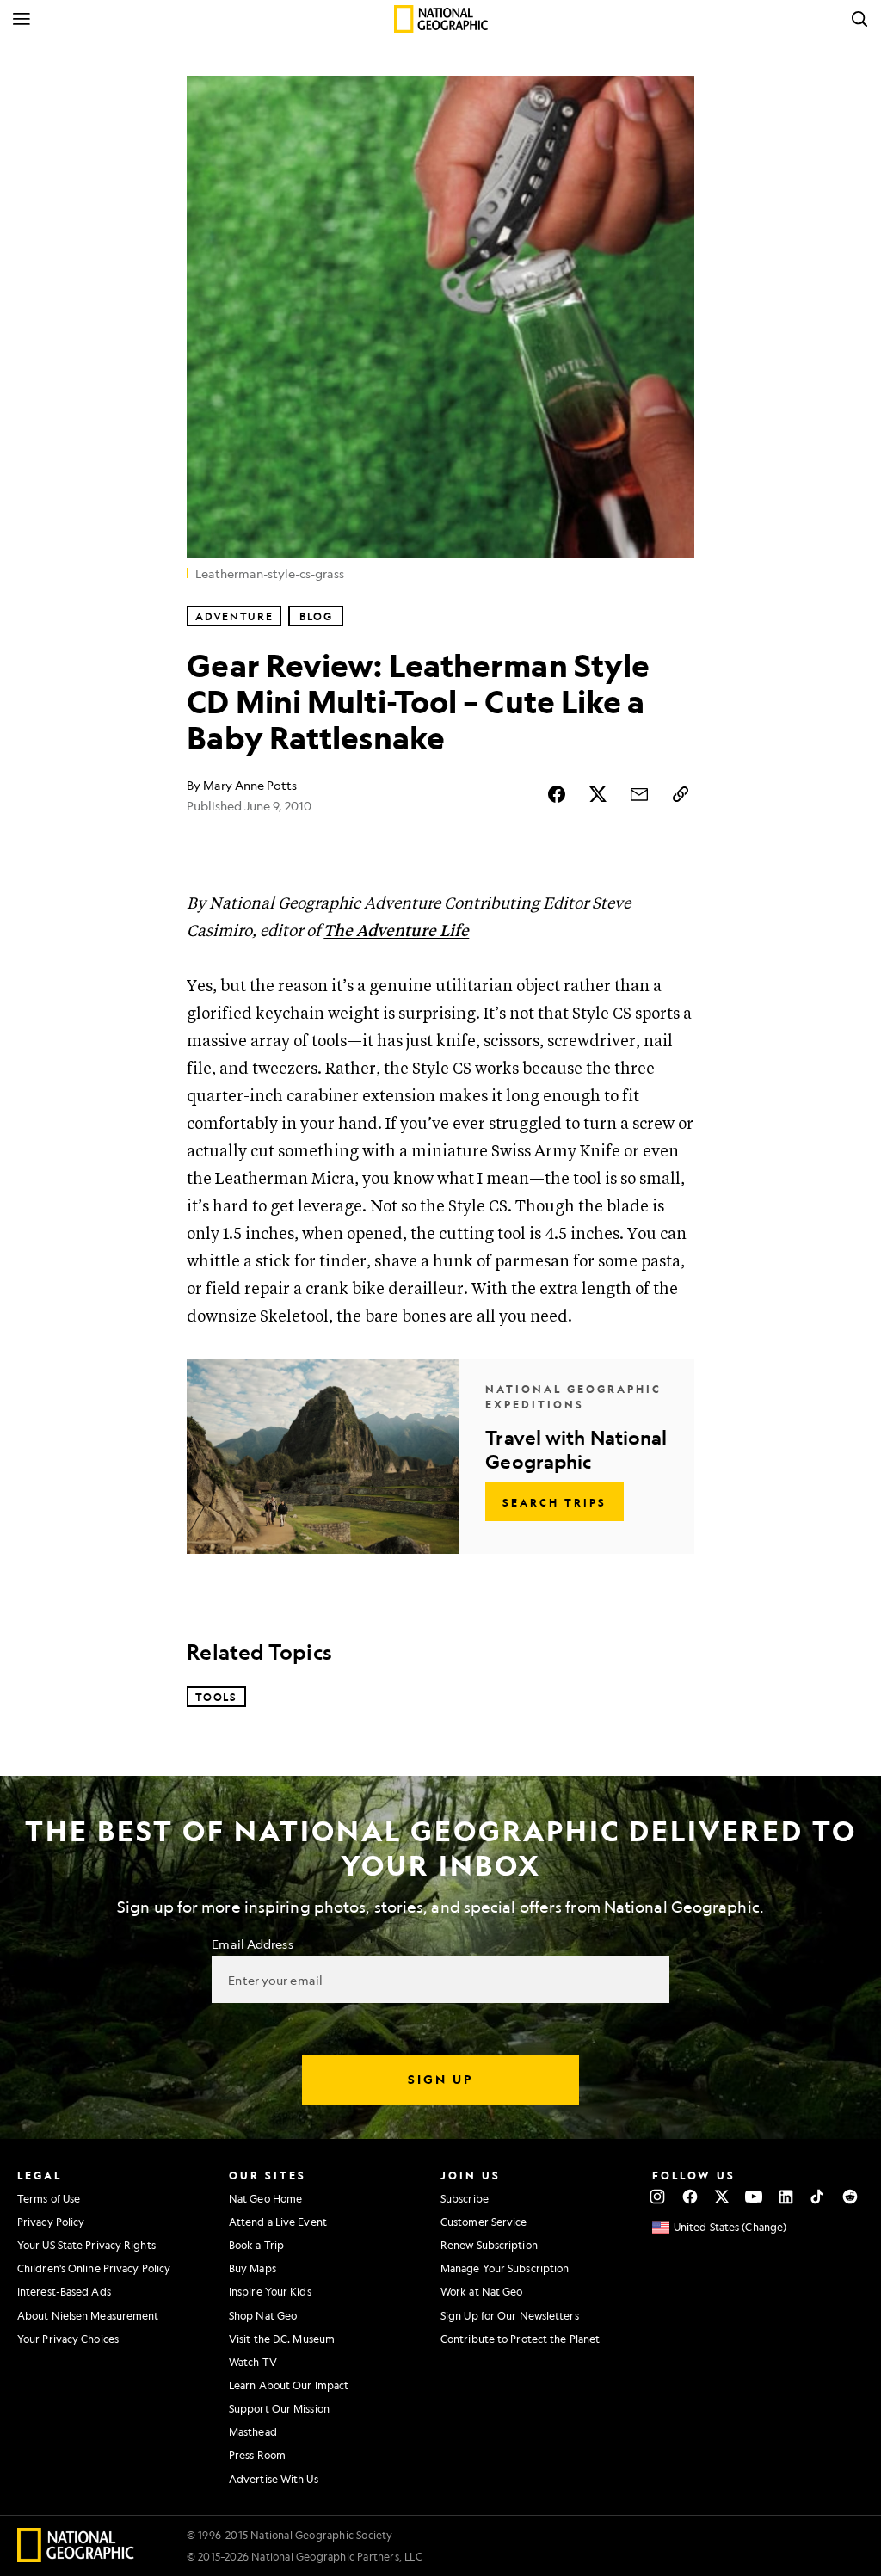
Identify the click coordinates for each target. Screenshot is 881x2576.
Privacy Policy (51, 2222)
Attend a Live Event (278, 2222)
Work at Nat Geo (482, 2291)
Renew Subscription (489, 2245)
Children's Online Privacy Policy (94, 2268)
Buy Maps (253, 2268)
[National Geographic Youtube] (754, 2197)
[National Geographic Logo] (76, 2557)
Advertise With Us (274, 2479)
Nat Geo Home (265, 2198)
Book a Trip (256, 2245)
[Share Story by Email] (639, 794)
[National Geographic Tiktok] (818, 2197)
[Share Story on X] (598, 794)
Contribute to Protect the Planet (520, 2339)
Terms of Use (49, 2198)
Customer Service (484, 2222)
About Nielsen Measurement (88, 2315)
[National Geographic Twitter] (721, 2197)
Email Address (252, 1944)
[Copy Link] (681, 794)
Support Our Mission (279, 2408)
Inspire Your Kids (270, 2291)
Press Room (257, 2455)
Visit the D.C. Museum (282, 2339)
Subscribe (465, 2198)
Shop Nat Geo (263, 2315)
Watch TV (253, 2362)
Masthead (253, 2431)
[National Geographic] (441, 19)
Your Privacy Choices (68, 2339)
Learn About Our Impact (289, 2385)
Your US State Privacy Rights (86, 2245)
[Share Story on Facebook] (557, 794)
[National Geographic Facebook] (690, 2197)
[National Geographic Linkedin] (786, 2197)
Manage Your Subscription (505, 2268)
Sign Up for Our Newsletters (510, 2315)
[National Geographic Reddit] (850, 2197)
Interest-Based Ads (64, 2291)
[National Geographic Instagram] (658, 2197)
